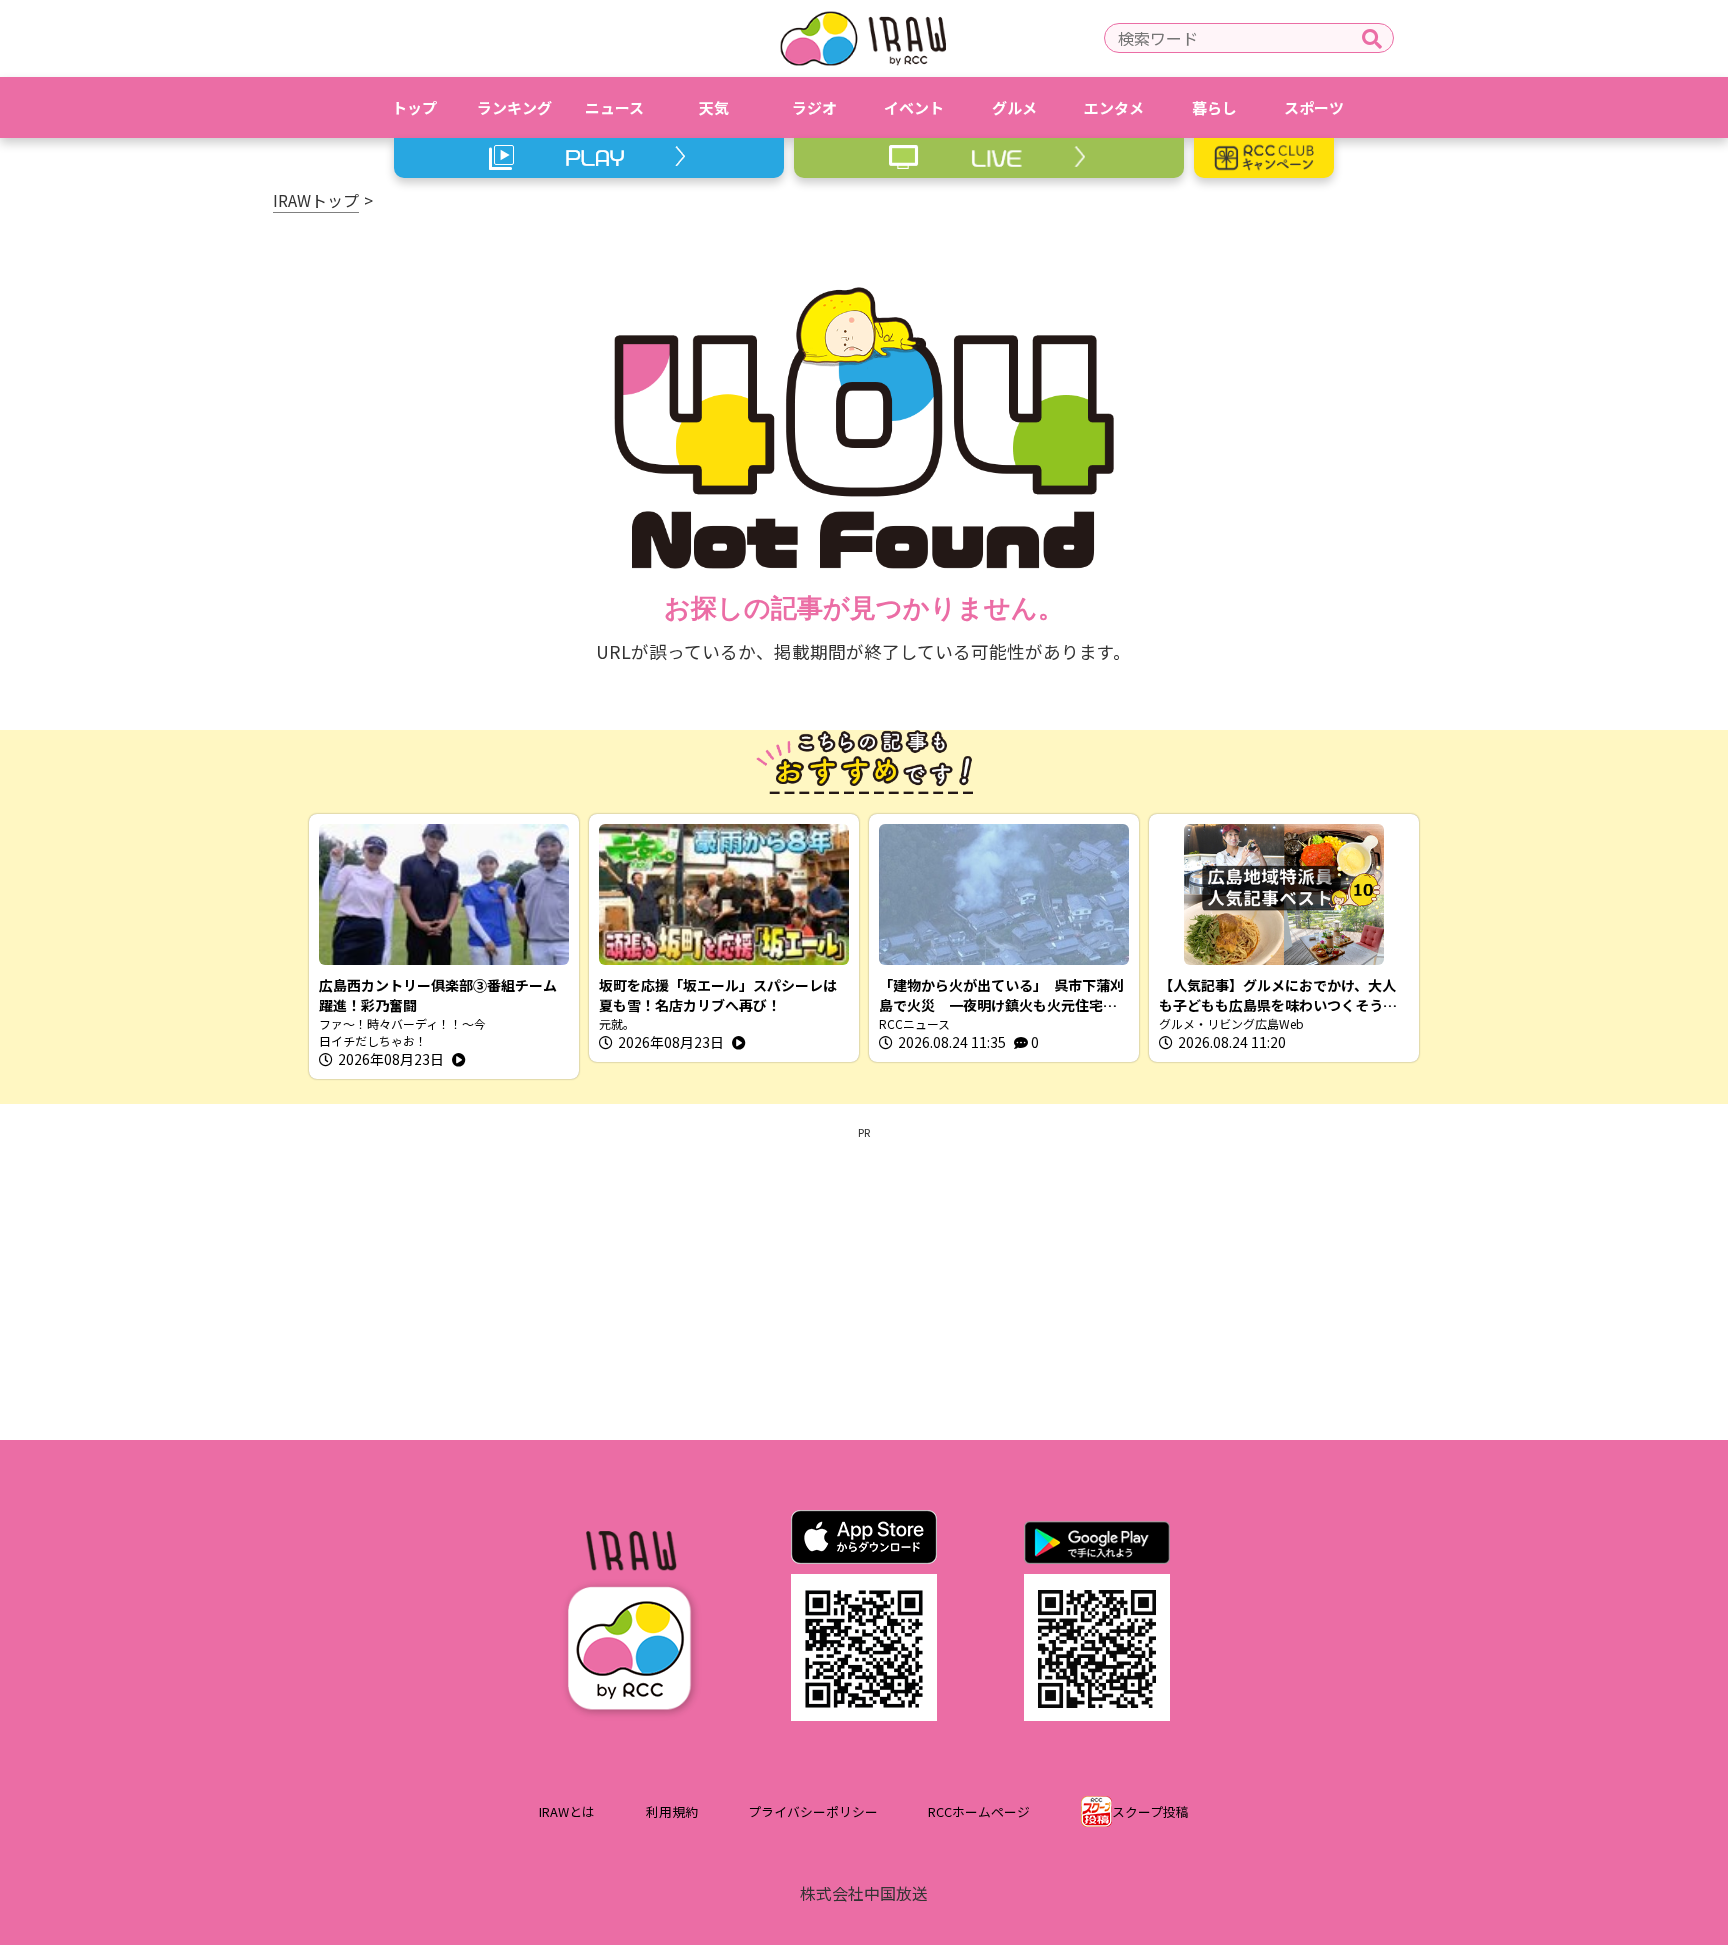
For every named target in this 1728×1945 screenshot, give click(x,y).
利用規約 (672, 1811)
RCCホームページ (979, 1811)
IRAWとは (567, 1811)
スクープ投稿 (1150, 1811)
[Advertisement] (864, 1280)
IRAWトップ (316, 200)
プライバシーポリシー (813, 1811)
